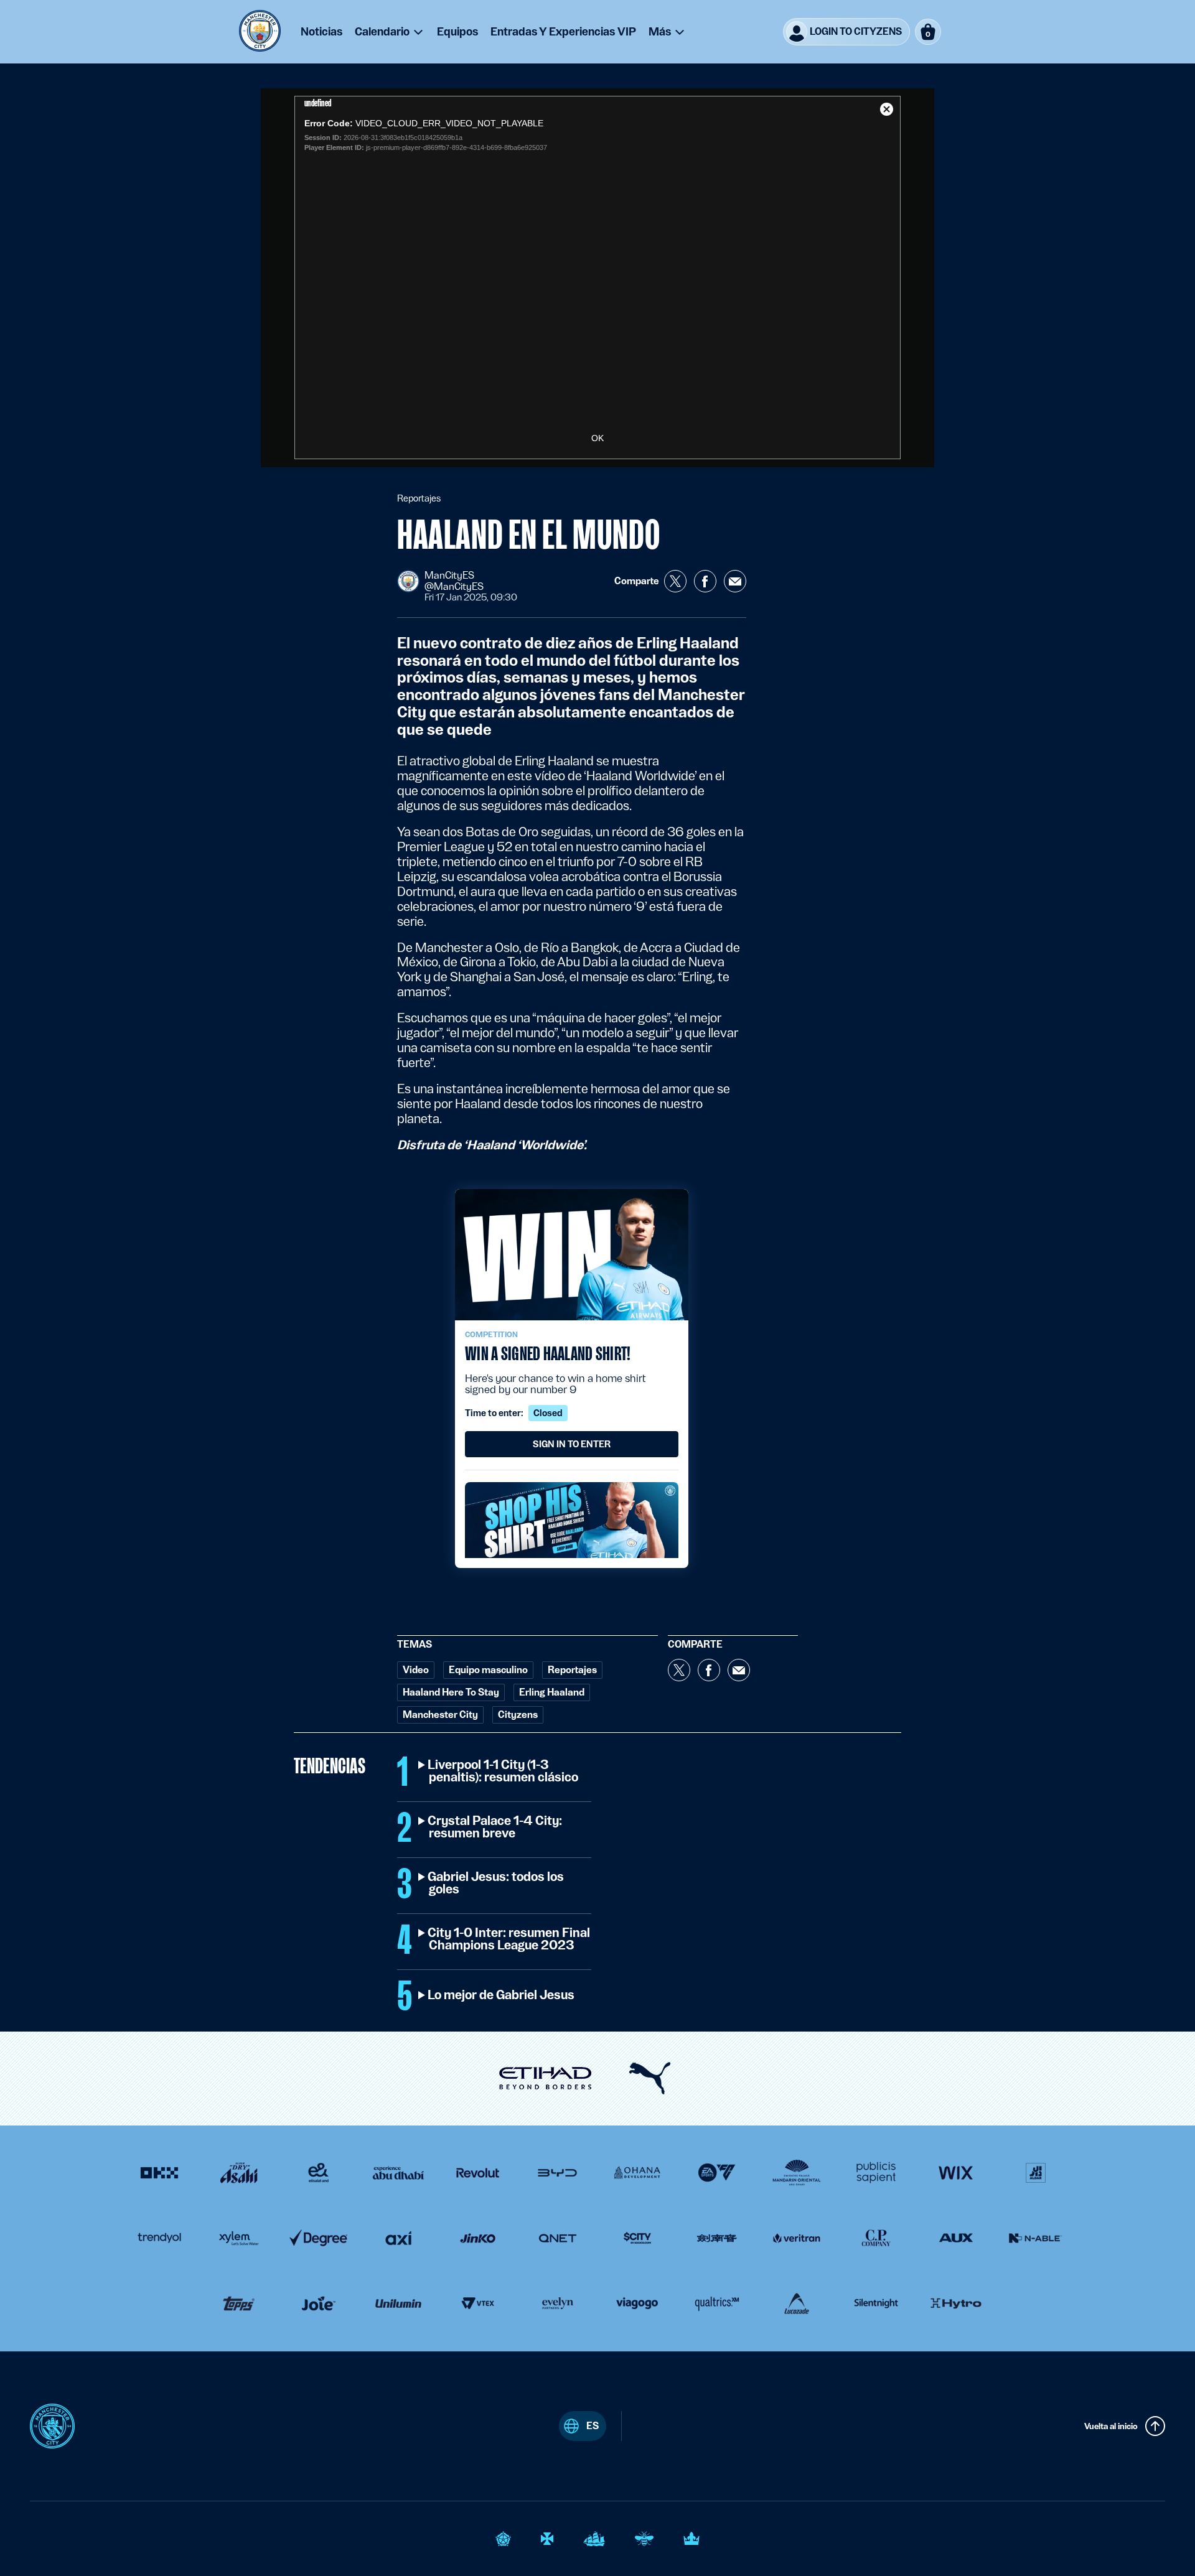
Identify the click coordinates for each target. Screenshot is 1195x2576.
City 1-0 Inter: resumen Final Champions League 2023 (509, 1939)
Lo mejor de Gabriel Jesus (502, 1995)
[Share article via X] (675, 581)
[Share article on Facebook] (705, 581)
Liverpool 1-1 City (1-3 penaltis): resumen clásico (504, 1771)
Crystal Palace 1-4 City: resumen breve (495, 1827)
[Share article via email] (735, 581)
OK (597, 438)
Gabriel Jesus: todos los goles (496, 1883)
